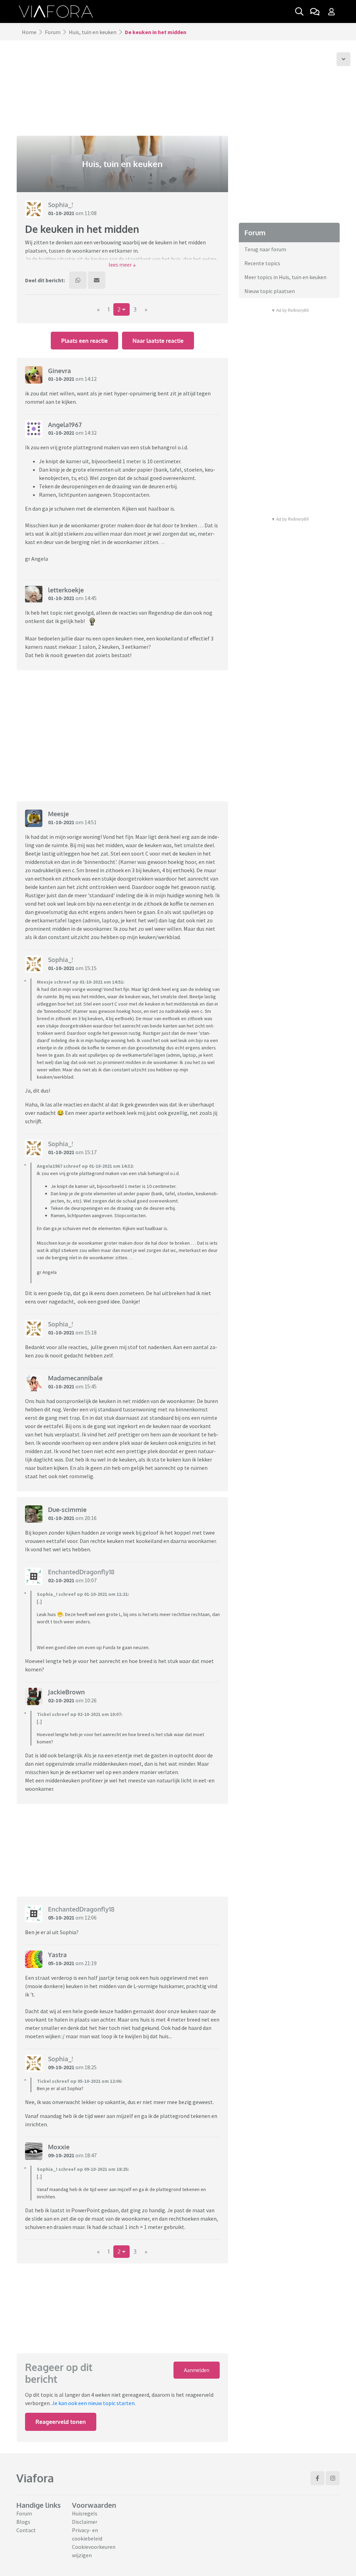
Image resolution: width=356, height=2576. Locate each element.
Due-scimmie (67, 1510)
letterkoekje (66, 590)
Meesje (58, 814)
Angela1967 (65, 425)
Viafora (35, 2478)
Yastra (57, 1955)
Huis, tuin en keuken (93, 32)
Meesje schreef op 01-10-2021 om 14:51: (81, 982)
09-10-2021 (61, 2067)
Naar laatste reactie (158, 341)
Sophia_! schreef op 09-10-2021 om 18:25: (83, 2169)
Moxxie (59, 2147)
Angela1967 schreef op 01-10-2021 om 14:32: (85, 1166)
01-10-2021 (61, 213)
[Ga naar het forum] (315, 11)
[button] (122, 265)
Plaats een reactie (84, 341)
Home (29, 32)
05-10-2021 (61, 1917)
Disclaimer (85, 2522)
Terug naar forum (265, 249)
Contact (26, 2530)
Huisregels (85, 2513)
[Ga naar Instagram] (333, 2478)
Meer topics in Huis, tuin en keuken (285, 277)
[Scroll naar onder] (343, 59)
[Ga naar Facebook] (317, 2478)
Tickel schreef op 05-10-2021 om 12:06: (80, 2081)
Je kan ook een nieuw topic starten (93, 2403)
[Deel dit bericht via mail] (97, 280)
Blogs (23, 2522)
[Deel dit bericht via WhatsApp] (78, 280)
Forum (53, 32)
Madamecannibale (75, 1378)
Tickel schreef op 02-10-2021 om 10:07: (80, 1714)
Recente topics (262, 263)
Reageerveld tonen (61, 2422)
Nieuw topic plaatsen (270, 291)
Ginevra (59, 371)
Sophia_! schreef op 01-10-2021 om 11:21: (83, 1594)
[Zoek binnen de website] (299, 11)
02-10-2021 (61, 1580)
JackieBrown (66, 1692)
